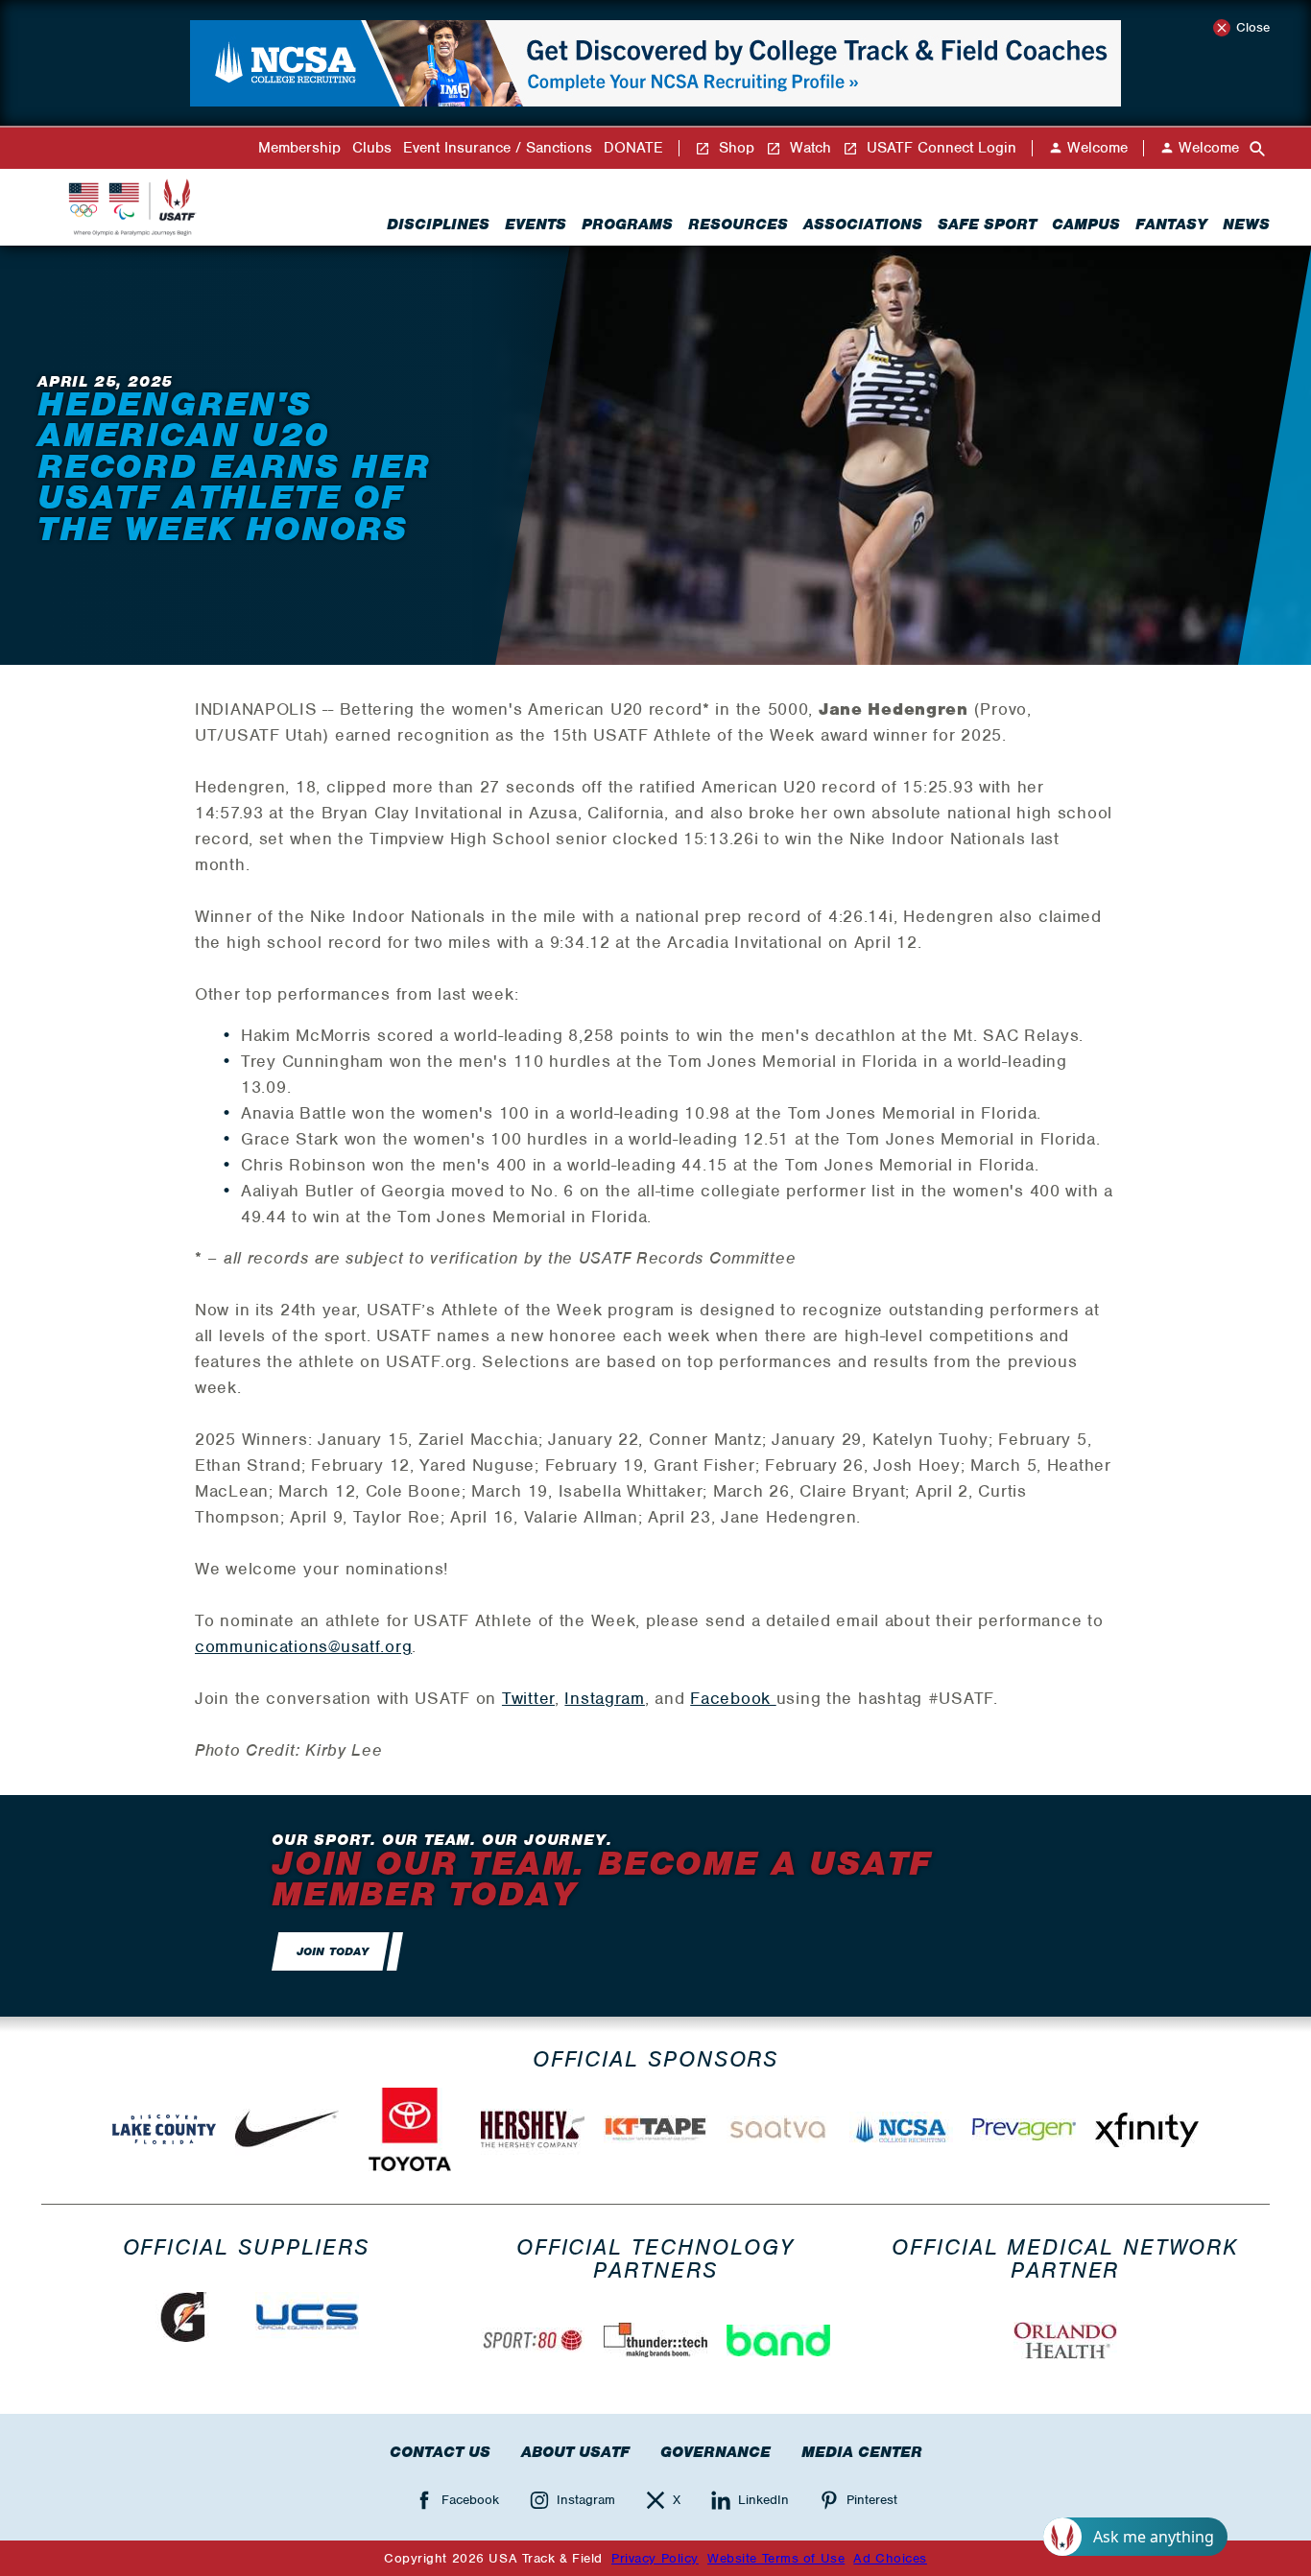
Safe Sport (987, 225)
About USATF (575, 2452)
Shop (734, 148)
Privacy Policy (655, 2558)
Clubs (372, 148)
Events (536, 225)
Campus (1086, 225)
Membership (299, 148)
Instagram (604, 1698)
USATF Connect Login (939, 148)
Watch (808, 148)
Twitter (528, 1698)
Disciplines (438, 225)
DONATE (633, 148)
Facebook (733, 1698)
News (1246, 225)
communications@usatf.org (303, 1646)
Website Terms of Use (776, 2558)
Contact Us (440, 2452)
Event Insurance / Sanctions (498, 148)
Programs (627, 225)
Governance (715, 2452)
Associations (863, 225)
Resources (738, 225)
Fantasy (1171, 225)
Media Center (862, 2452)
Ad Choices (890, 2558)
